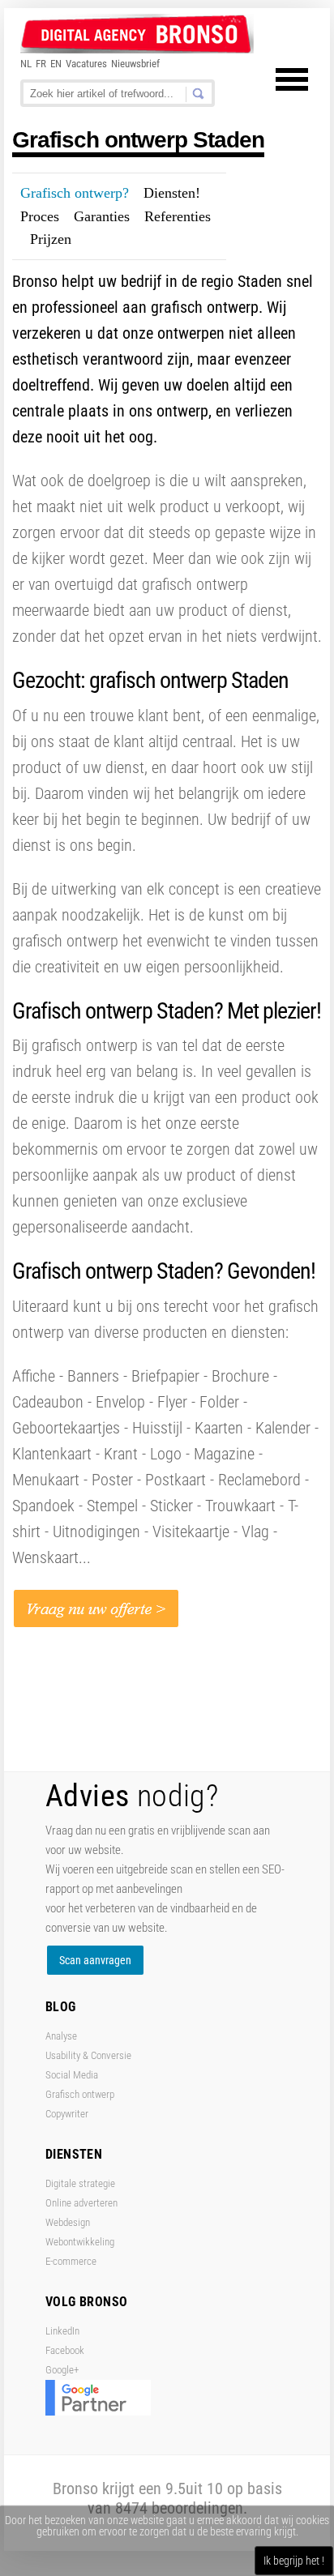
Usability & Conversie (88, 2055)
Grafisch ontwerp (80, 2094)
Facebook (65, 2350)
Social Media (72, 2075)
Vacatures (86, 64)
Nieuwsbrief (135, 64)
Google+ (62, 2370)
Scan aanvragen (95, 1960)
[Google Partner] (98, 2412)
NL (26, 64)
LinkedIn (62, 2331)
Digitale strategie (80, 2183)
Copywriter (67, 2114)
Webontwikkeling (80, 2242)
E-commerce (71, 2261)
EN (56, 64)
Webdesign (68, 2222)
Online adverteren (81, 2203)
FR (41, 64)
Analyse (61, 2036)
